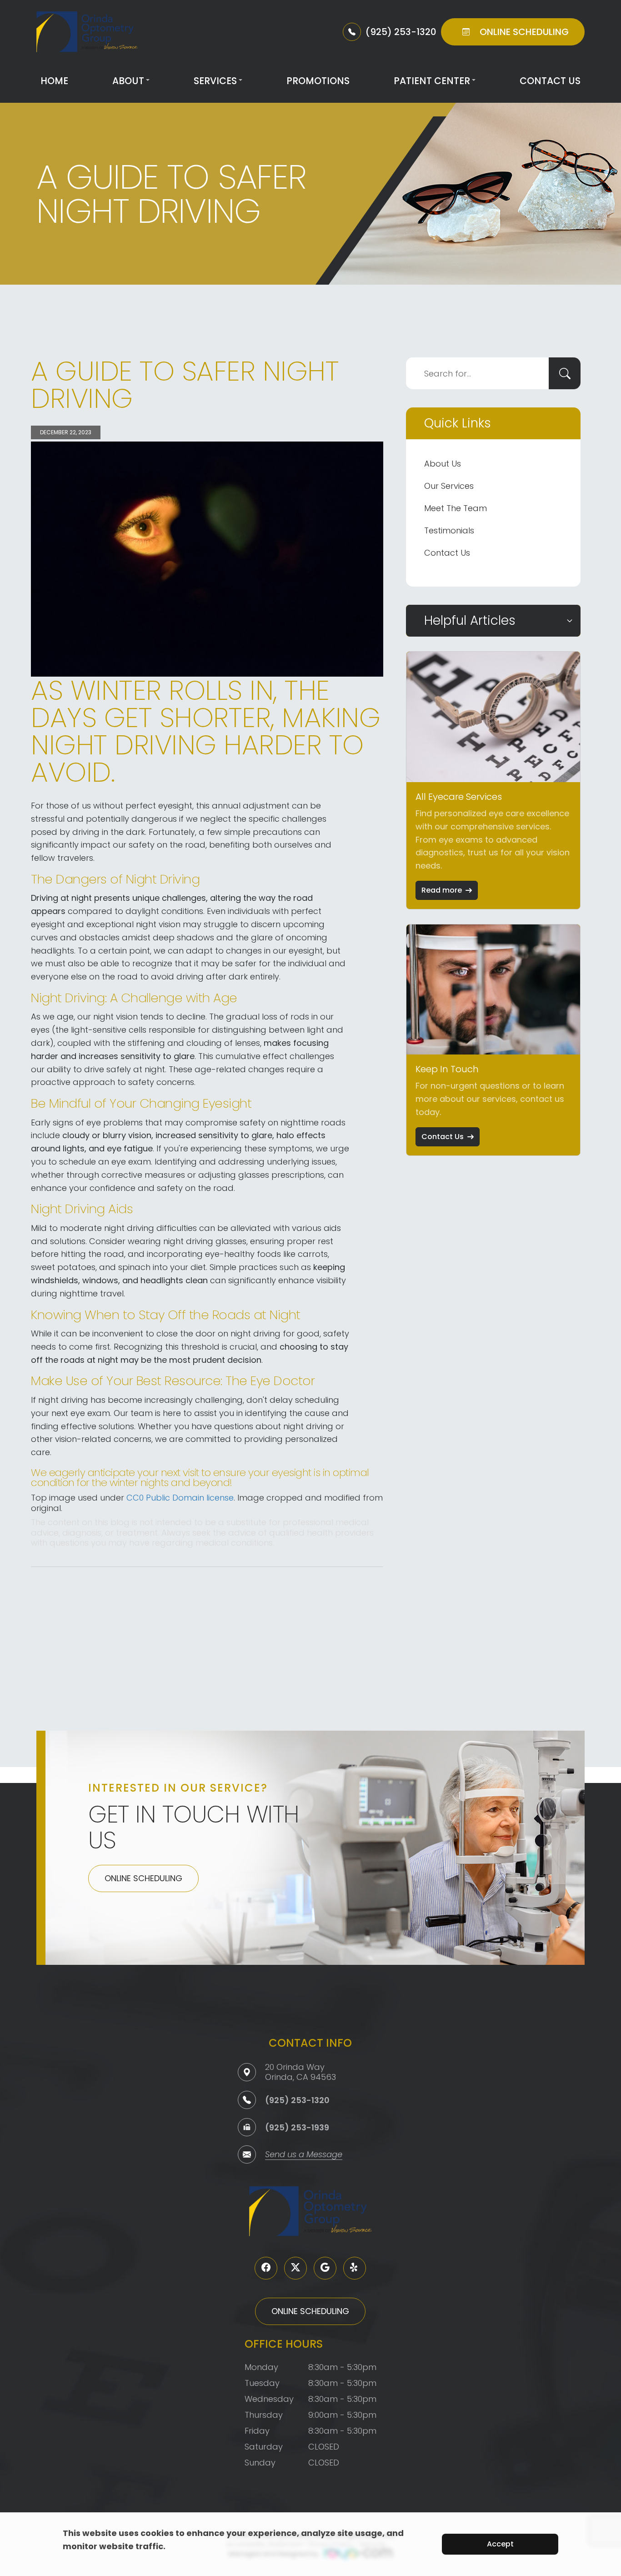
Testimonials (449, 530)
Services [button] (215, 81)
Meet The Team (456, 508)
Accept (500, 2544)
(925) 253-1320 (297, 2100)
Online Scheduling (143, 1878)
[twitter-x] (295, 2268)
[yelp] (355, 2268)
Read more (442, 890)
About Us (443, 464)
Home (54, 81)
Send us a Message (304, 2155)
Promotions (318, 81)
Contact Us (550, 81)
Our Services (449, 486)
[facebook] (266, 2268)
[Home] (87, 32)
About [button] (128, 81)
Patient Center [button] (432, 81)
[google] (325, 2268)
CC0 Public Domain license (180, 1498)
